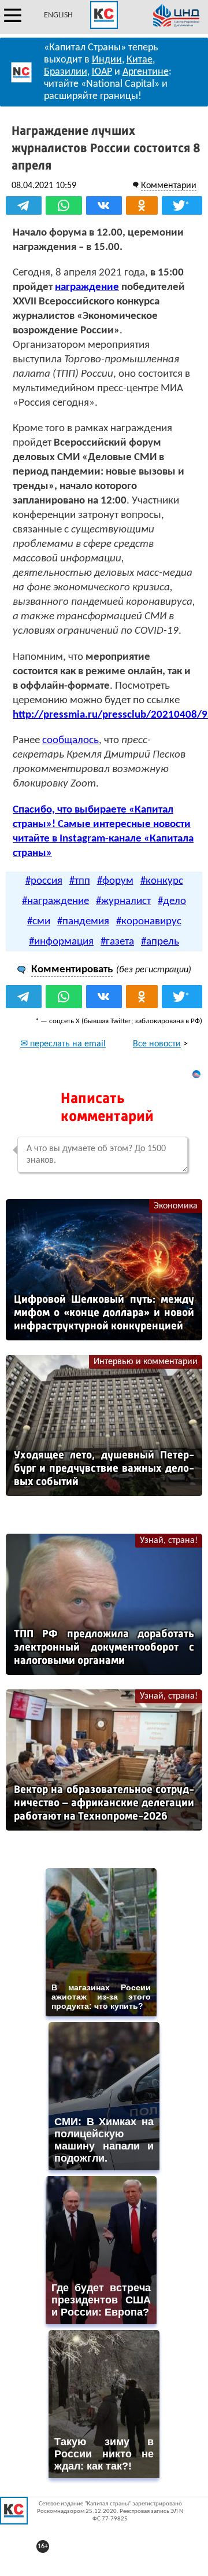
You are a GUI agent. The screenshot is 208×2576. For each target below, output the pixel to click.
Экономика (176, 1206)
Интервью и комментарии (146, 1362)
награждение (87, 287)
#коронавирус (149, 922)
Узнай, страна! (169, 1541)
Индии (107, 60)
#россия (44, 881)
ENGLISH (58, 15)
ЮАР (102, 72)
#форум (115, 881)
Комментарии (169, 186)
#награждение (55, 901)
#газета (117, 942)
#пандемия (83, 922)
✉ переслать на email (63, 1044)
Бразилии (66, 72)
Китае (140, 60)
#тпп (80, 881)
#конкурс (162, 881)
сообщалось (70, 741)
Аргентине (146, 72)
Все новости (157, 1044)
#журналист (123, 901)
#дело (172, 901)
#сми (39, 922)
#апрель (160, 942)
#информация (61, 942)
